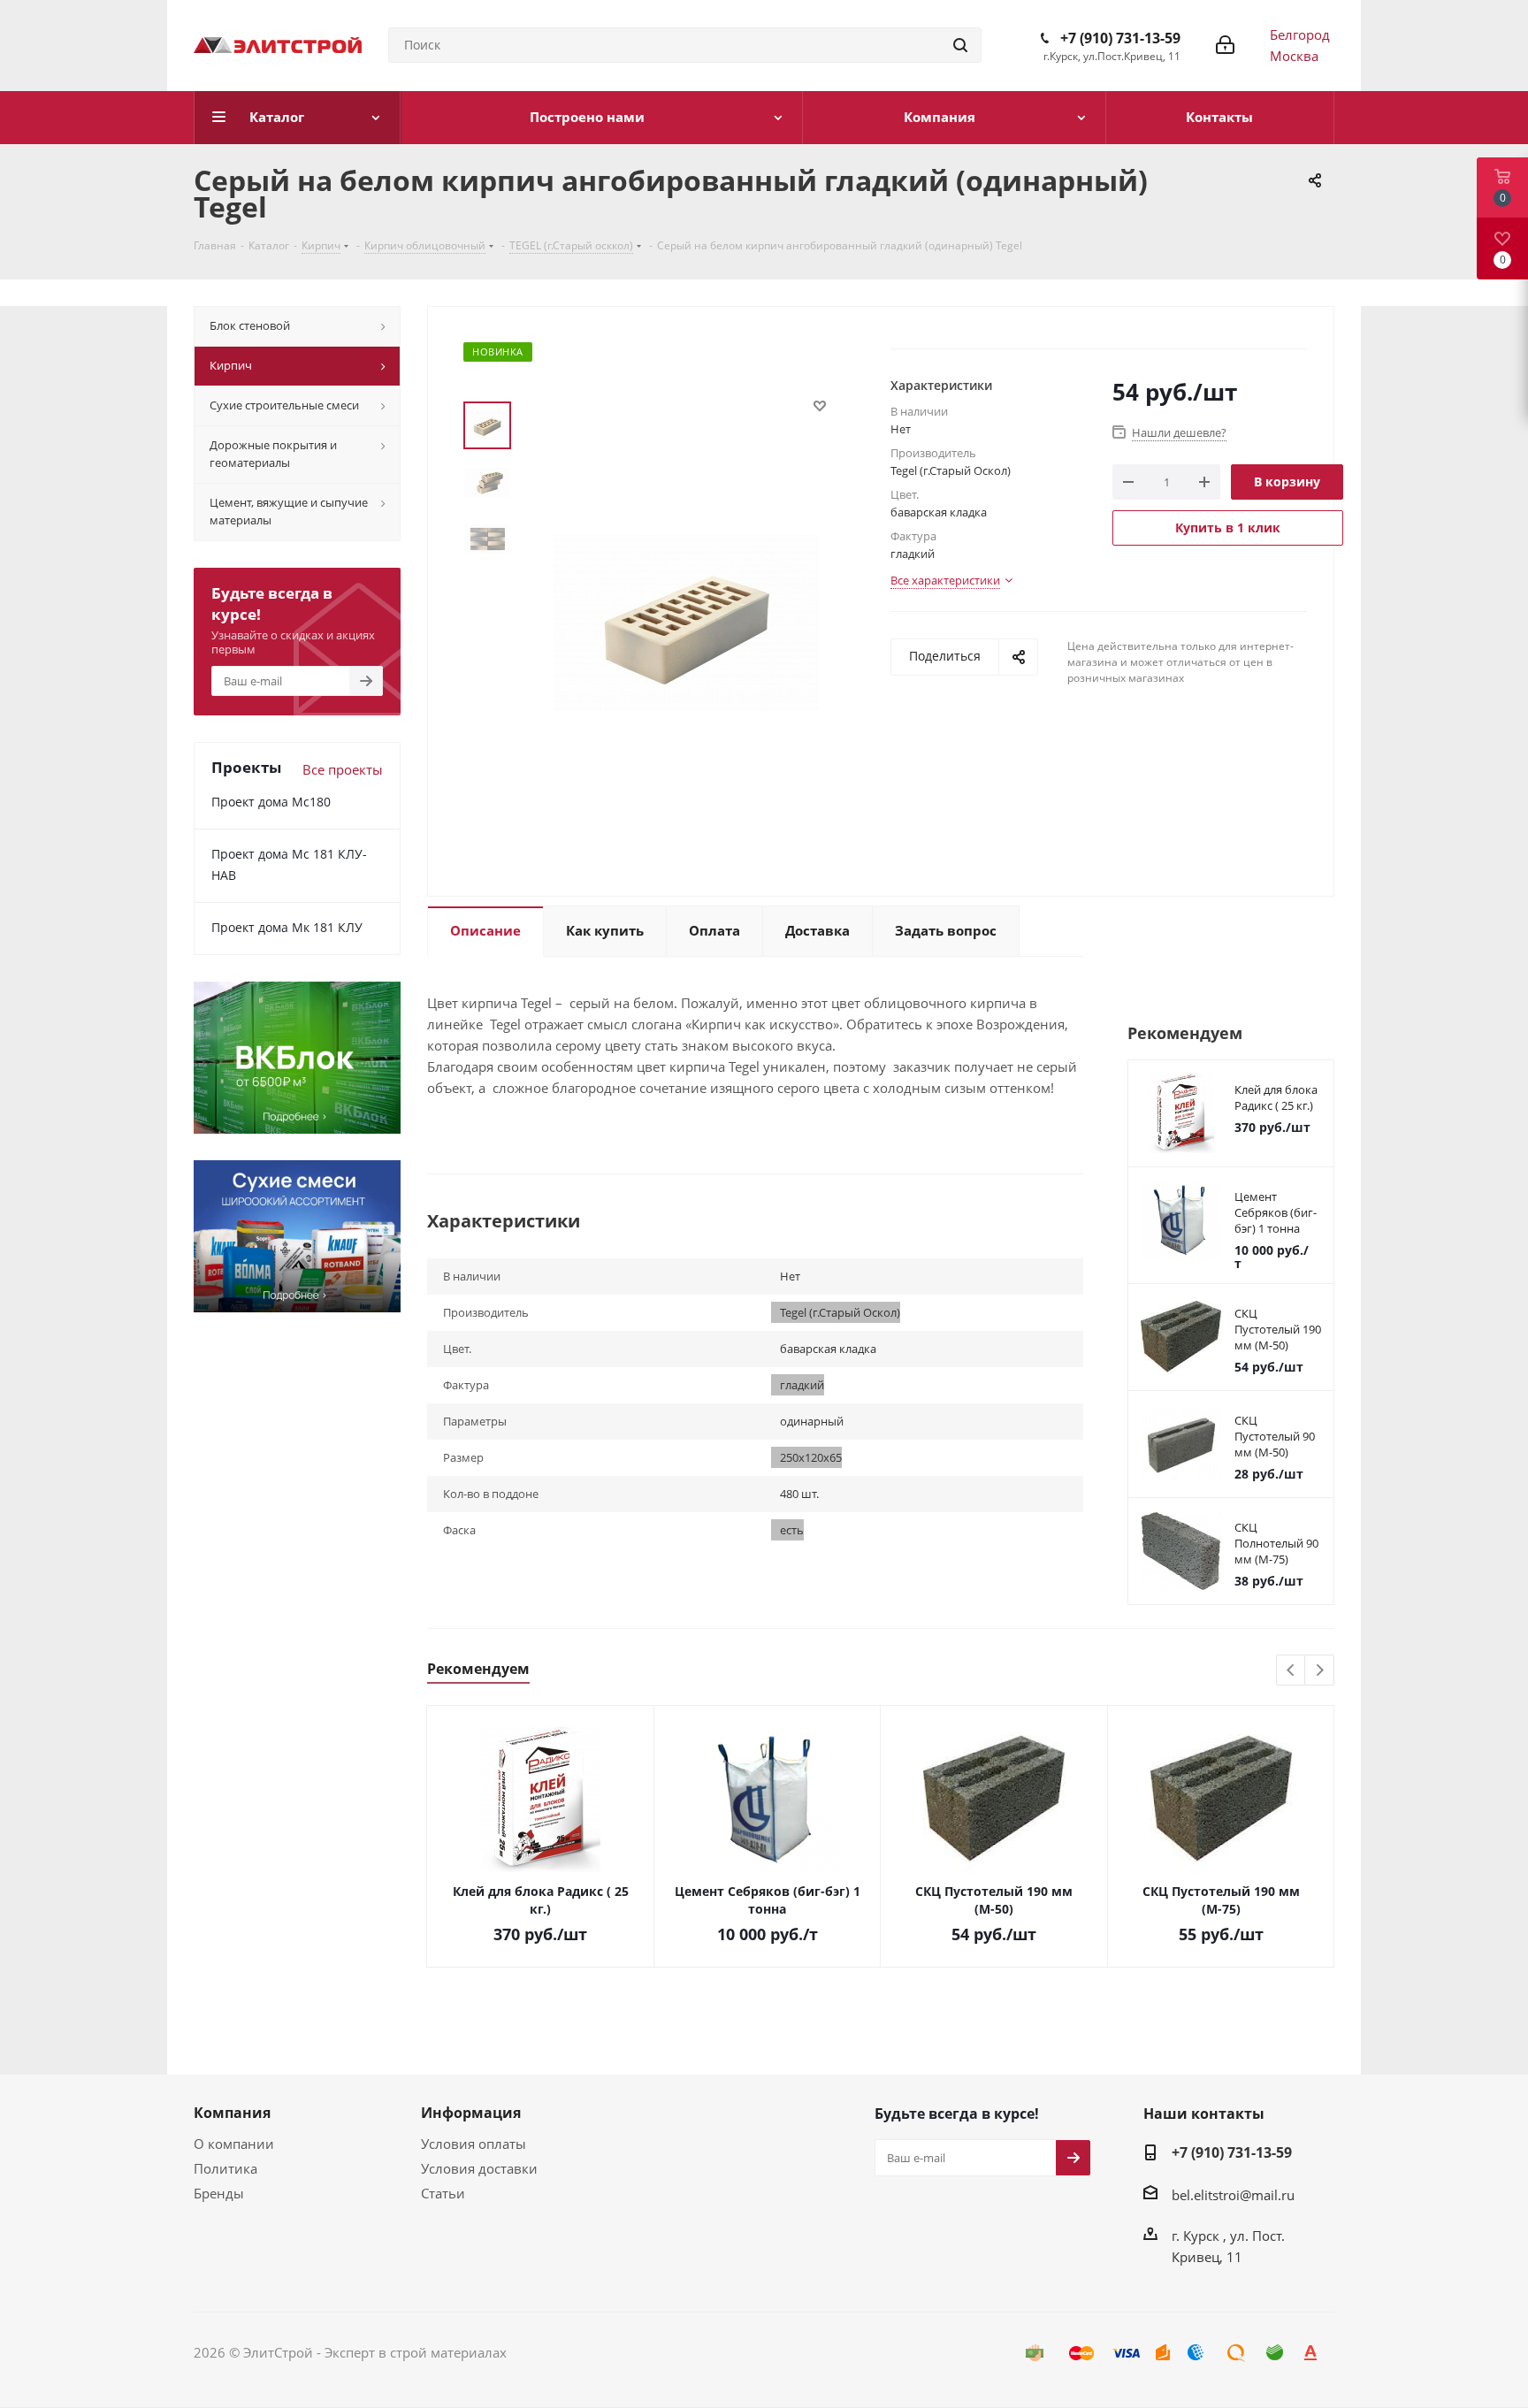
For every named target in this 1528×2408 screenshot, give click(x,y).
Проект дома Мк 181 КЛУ (287, 927)
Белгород (1300, 34)
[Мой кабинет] (1225, 45)
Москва (1294, 56)
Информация (471, 2113)
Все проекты (343, 769)
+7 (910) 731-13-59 (1120, 38)
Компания (232, 2113)
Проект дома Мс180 (271, 802)
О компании (234, 2144)
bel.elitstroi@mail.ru (1233, 2195)
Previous (1291, 1671)
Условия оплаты (474, 2144)
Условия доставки (479, 2168)
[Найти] (960, 45)
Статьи (443, 2193)
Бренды (219, 2193)
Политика (225, 2168)
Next (1320, 1671)
